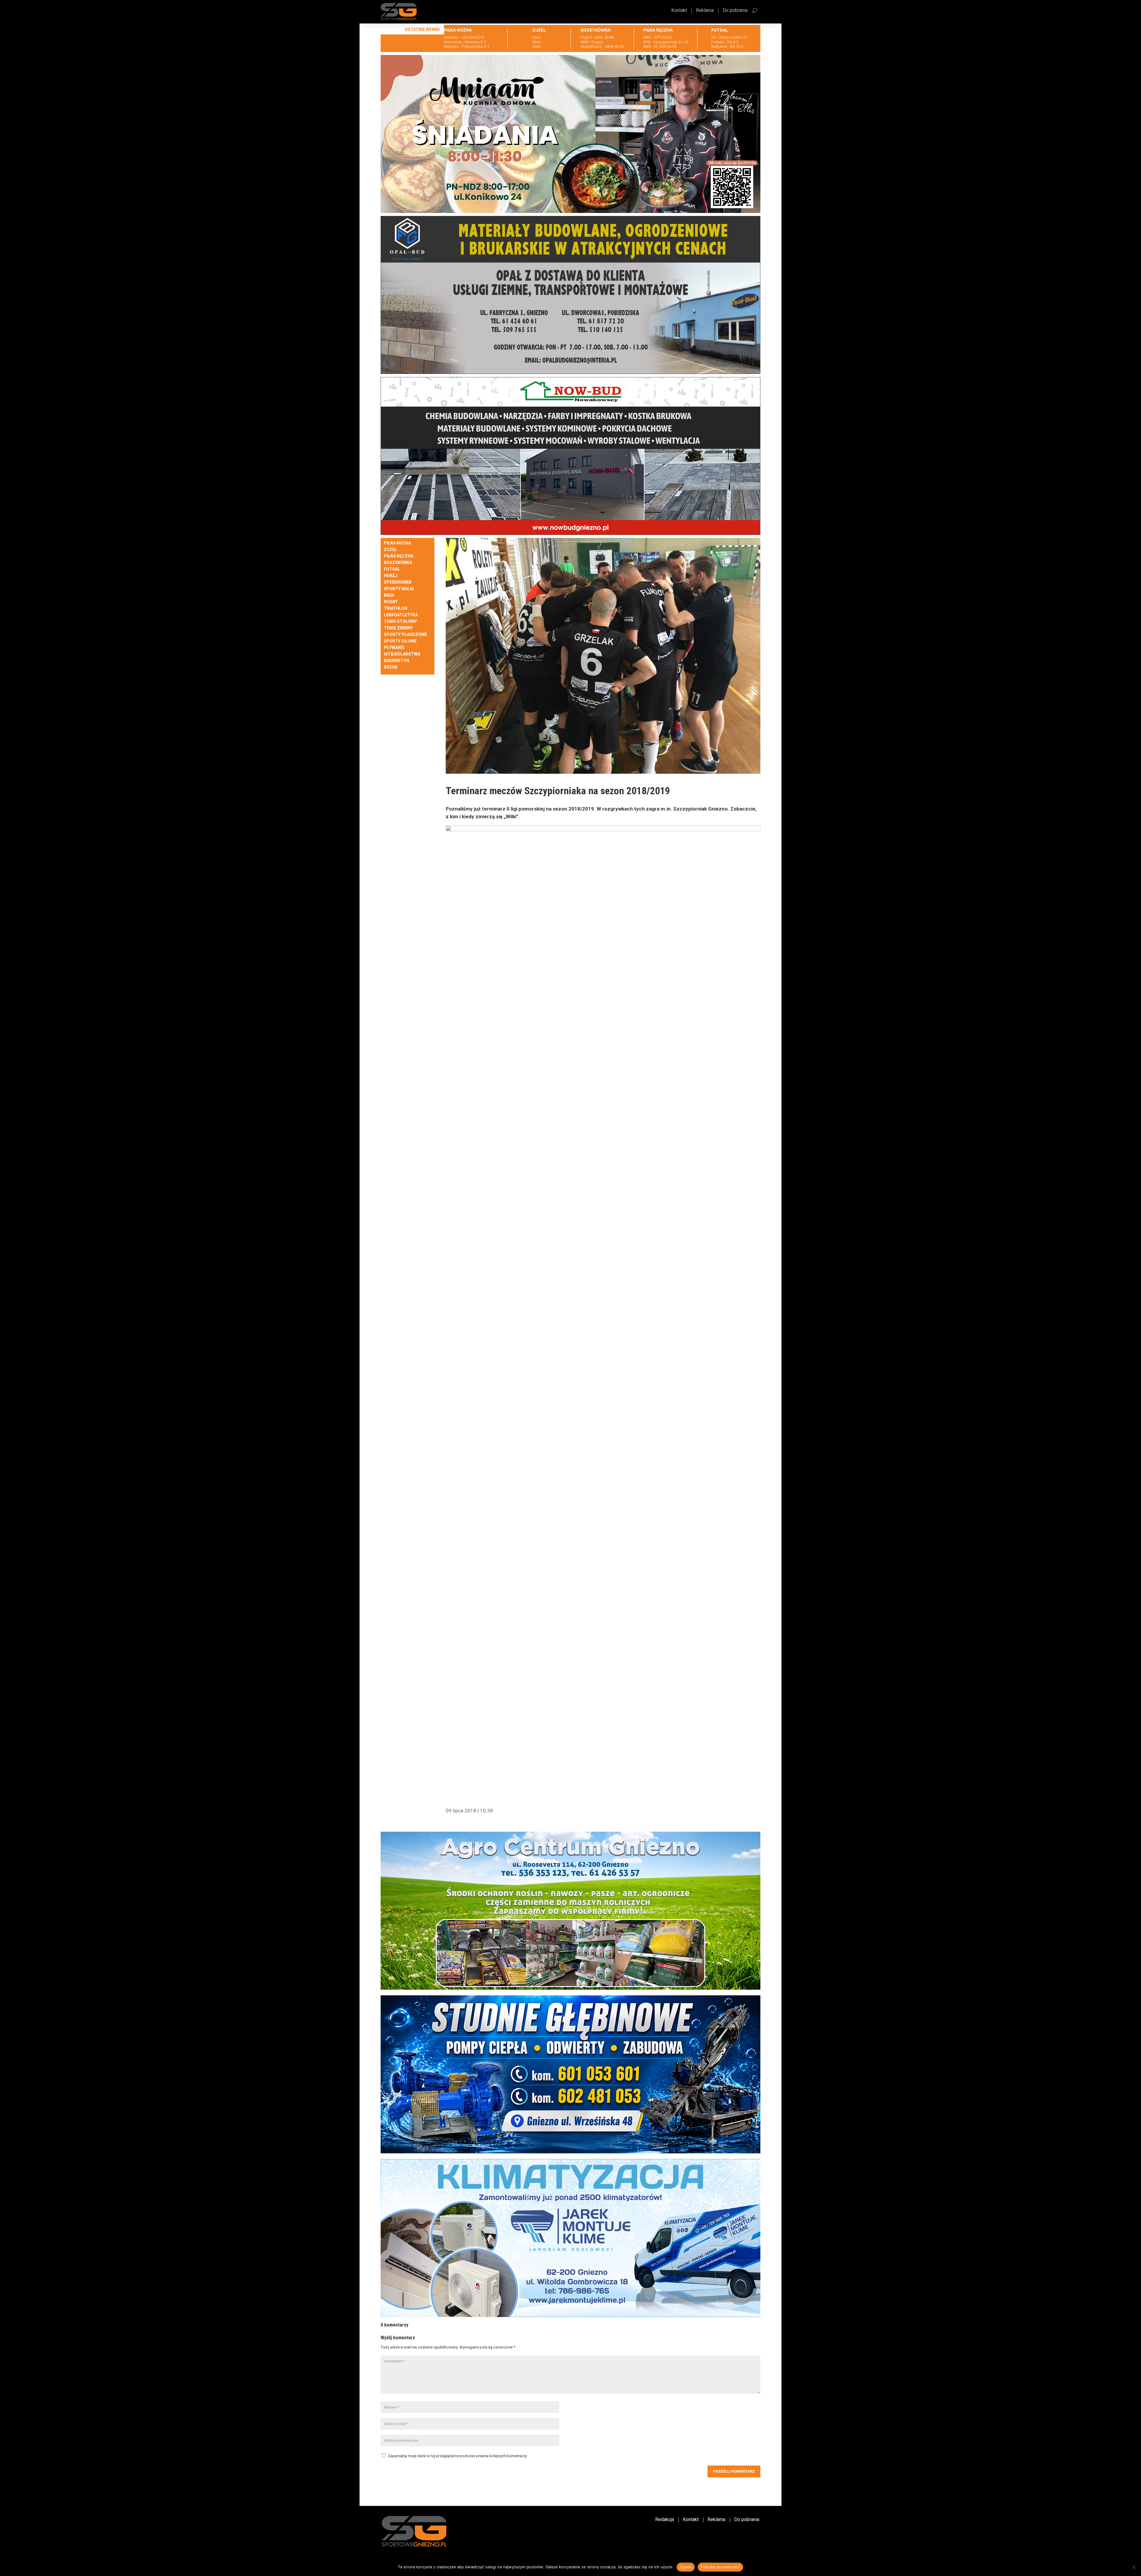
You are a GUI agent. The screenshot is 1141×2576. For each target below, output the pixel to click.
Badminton (397, 661)
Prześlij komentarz (734, 2471)
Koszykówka (398, 563)
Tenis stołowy (400, 622)
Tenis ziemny (398, 628)
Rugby (391, 602)
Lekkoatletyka (401, 615)
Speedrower (398, 582)
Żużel (390, 550)
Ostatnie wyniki (422, 29)
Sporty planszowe (405, 635)
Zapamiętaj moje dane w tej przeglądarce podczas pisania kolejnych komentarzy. (458, 2456)
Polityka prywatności (720, 2567)
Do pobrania (735, 11)
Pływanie (394, 648)
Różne (391, 667)
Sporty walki (399, 589)
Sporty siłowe (400, 641)
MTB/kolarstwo (402, 654)
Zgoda (685, 2567)
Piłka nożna (397, 543)
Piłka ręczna (399, 556)
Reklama (705, 11)
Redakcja (665, 2520)
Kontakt (679, 11)
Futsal (392, 569)
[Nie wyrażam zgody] (1134, 2567)
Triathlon (396, 608)
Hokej (391, 576)
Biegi (389, 595)
